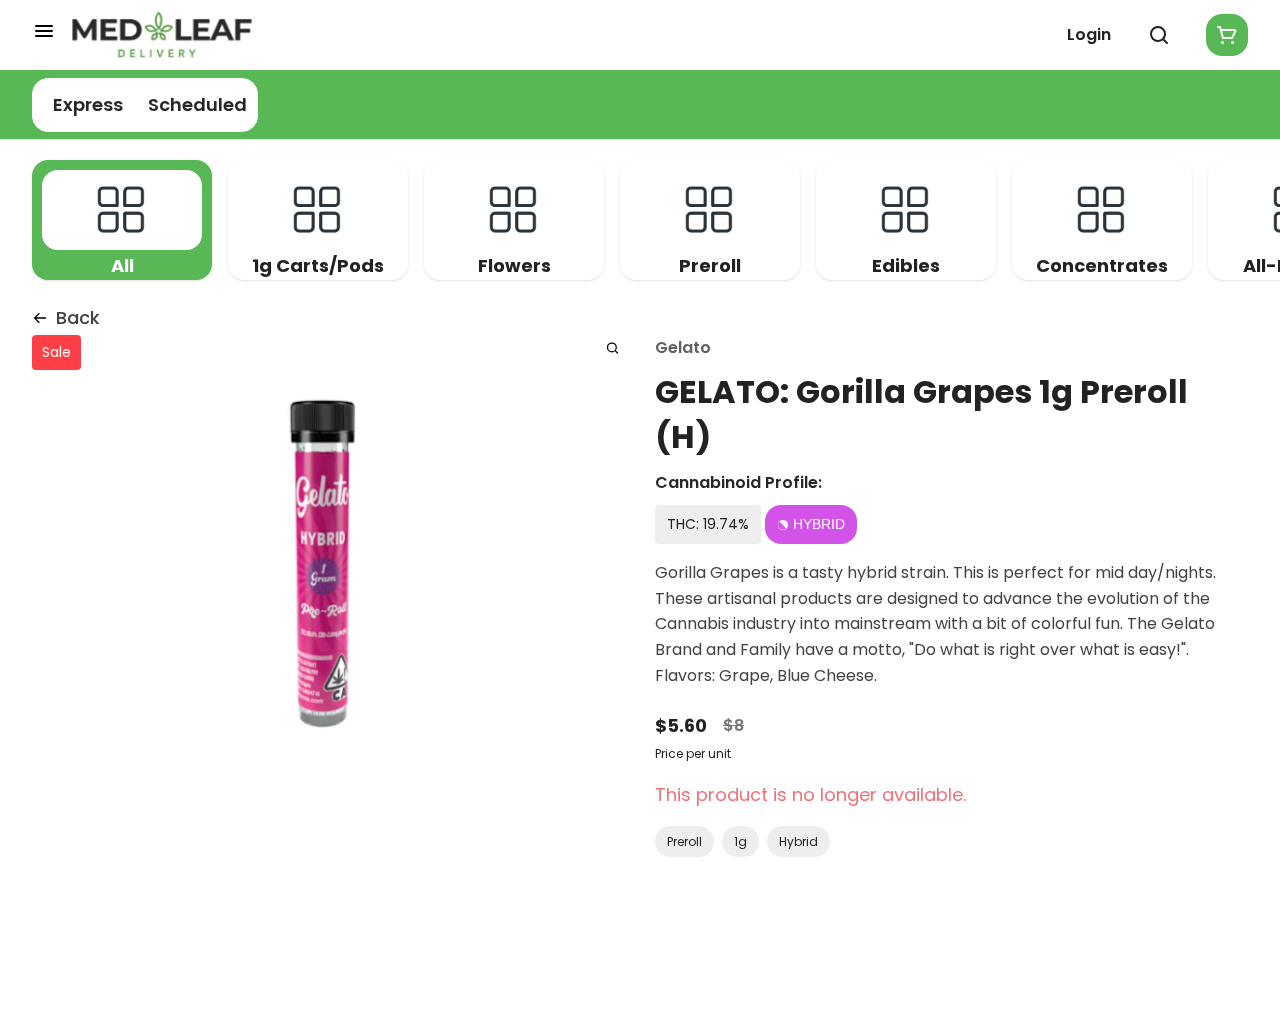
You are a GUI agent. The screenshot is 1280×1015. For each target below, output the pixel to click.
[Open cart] (1223, 35)
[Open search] (1159, 35)
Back (78, 317)
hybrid (798, 841)
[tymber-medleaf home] (162, 35)
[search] (612, 347)
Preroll (684, 841)
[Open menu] (44, 31)
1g (740, 841)
